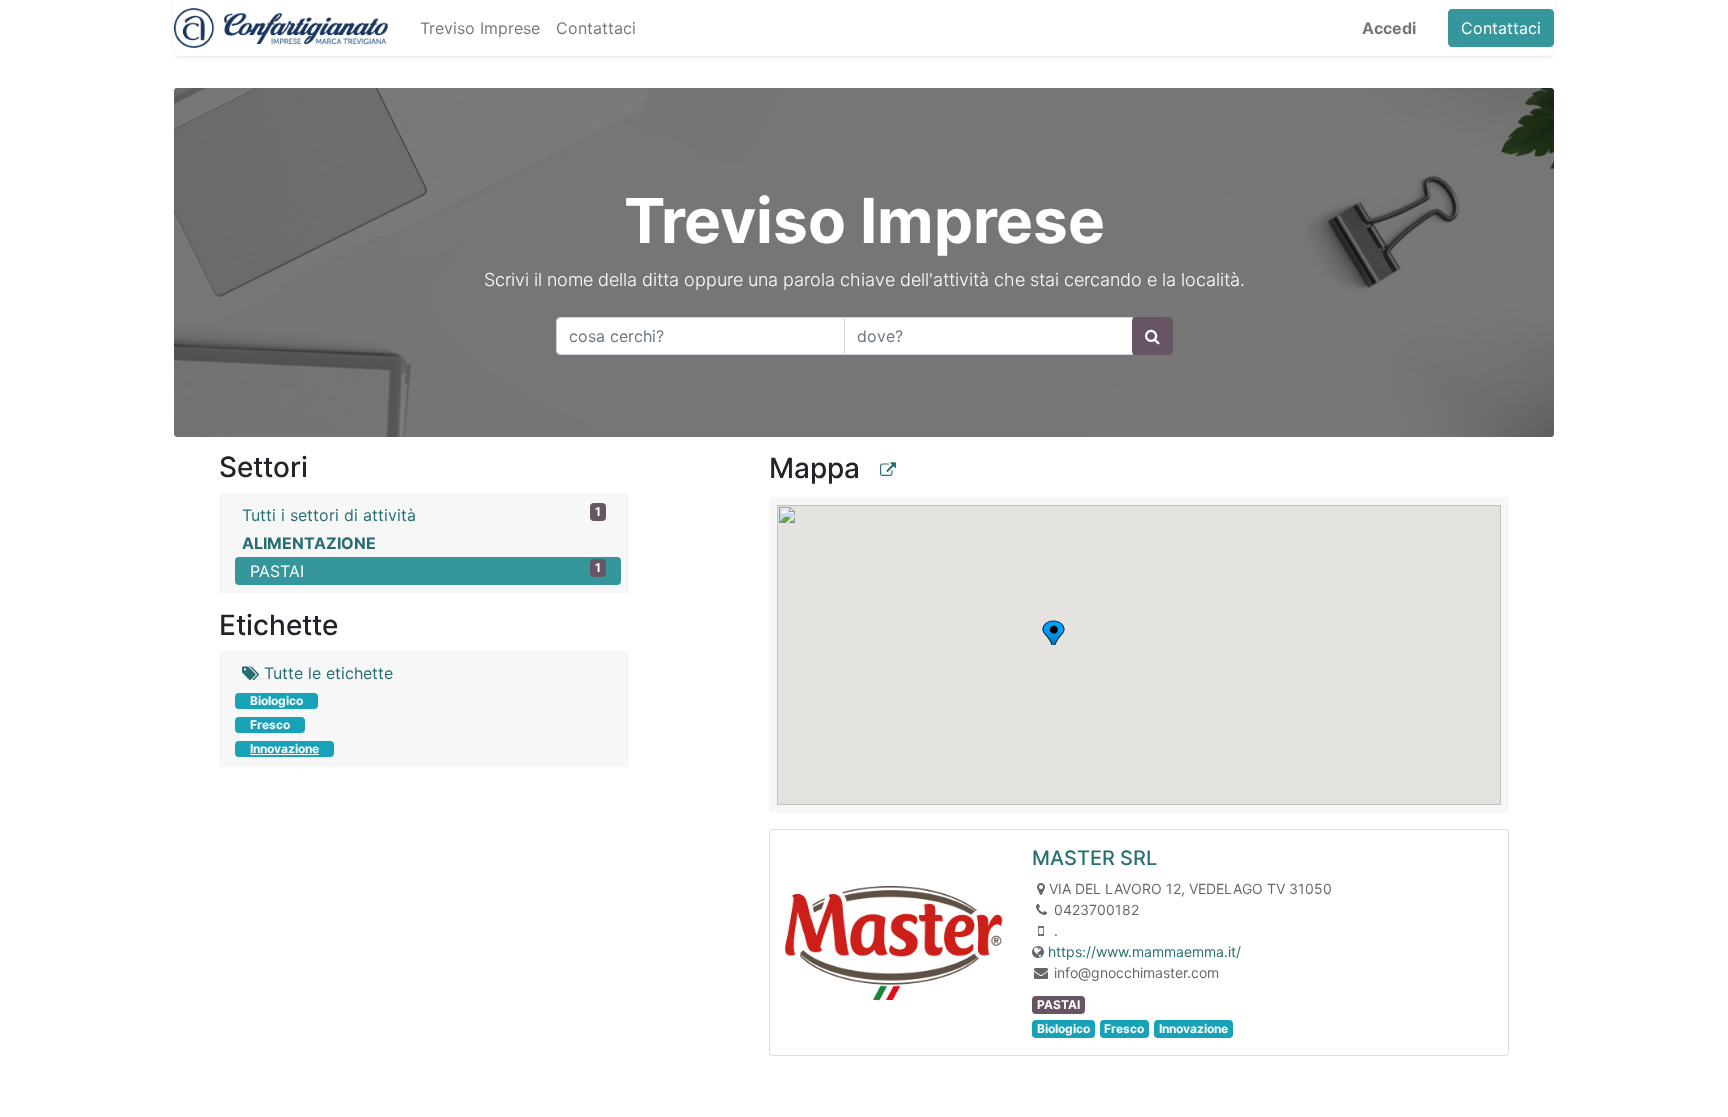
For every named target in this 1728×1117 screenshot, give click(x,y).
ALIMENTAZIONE (309, 543)
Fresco (270, 724)
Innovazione (284, 748)
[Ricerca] (1152, 336)
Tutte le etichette (326, 673)
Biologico (276, 700)
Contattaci (1501, 28)
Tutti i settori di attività (421, 514)
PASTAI (425, 570)
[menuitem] (480, 28)
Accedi (1389, 28)
